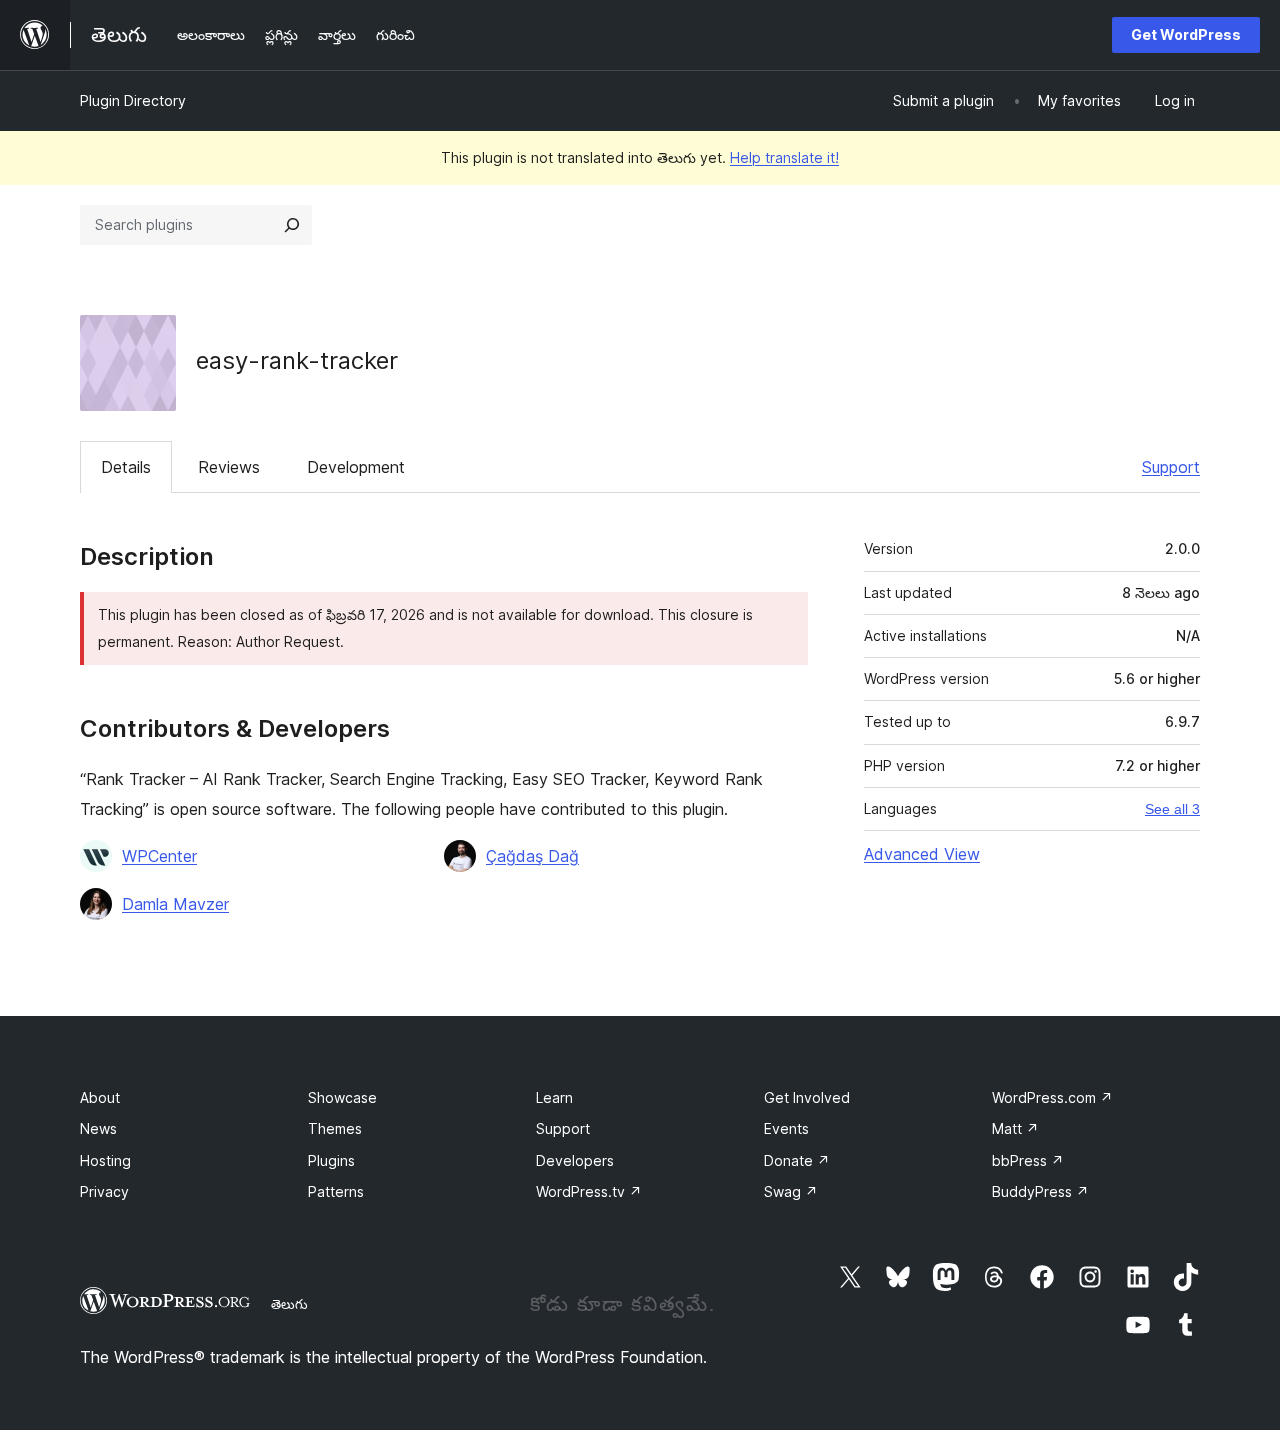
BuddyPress (1040, 1191)
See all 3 (1172, 809)
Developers (575, 1160)
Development (356, 467)
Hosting (105, 1160)
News (98, 1128)
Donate (797, 1160)
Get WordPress (1186, 34)
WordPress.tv (589, 1191)
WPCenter (159, 856)
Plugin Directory (133, 100)
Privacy (104, 1191)
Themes (335, 1128)
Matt (1015, 1128)
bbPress (1028, 1160)
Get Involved (807, 1097)
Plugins (331, 1160)
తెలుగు (289, 1304)
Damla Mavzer (175, 904)
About (100, 1097)
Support (1171, 467)
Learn (554, 1097)
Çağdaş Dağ (532, 856)
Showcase (342, 1097)
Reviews (229, 467)
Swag (791, 1191)
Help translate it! (784, 157)
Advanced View (922, 854)
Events (786, 1128)
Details (126, 467)
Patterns (336, 1191)
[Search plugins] (292, 225)
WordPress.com (1052, 1097)
